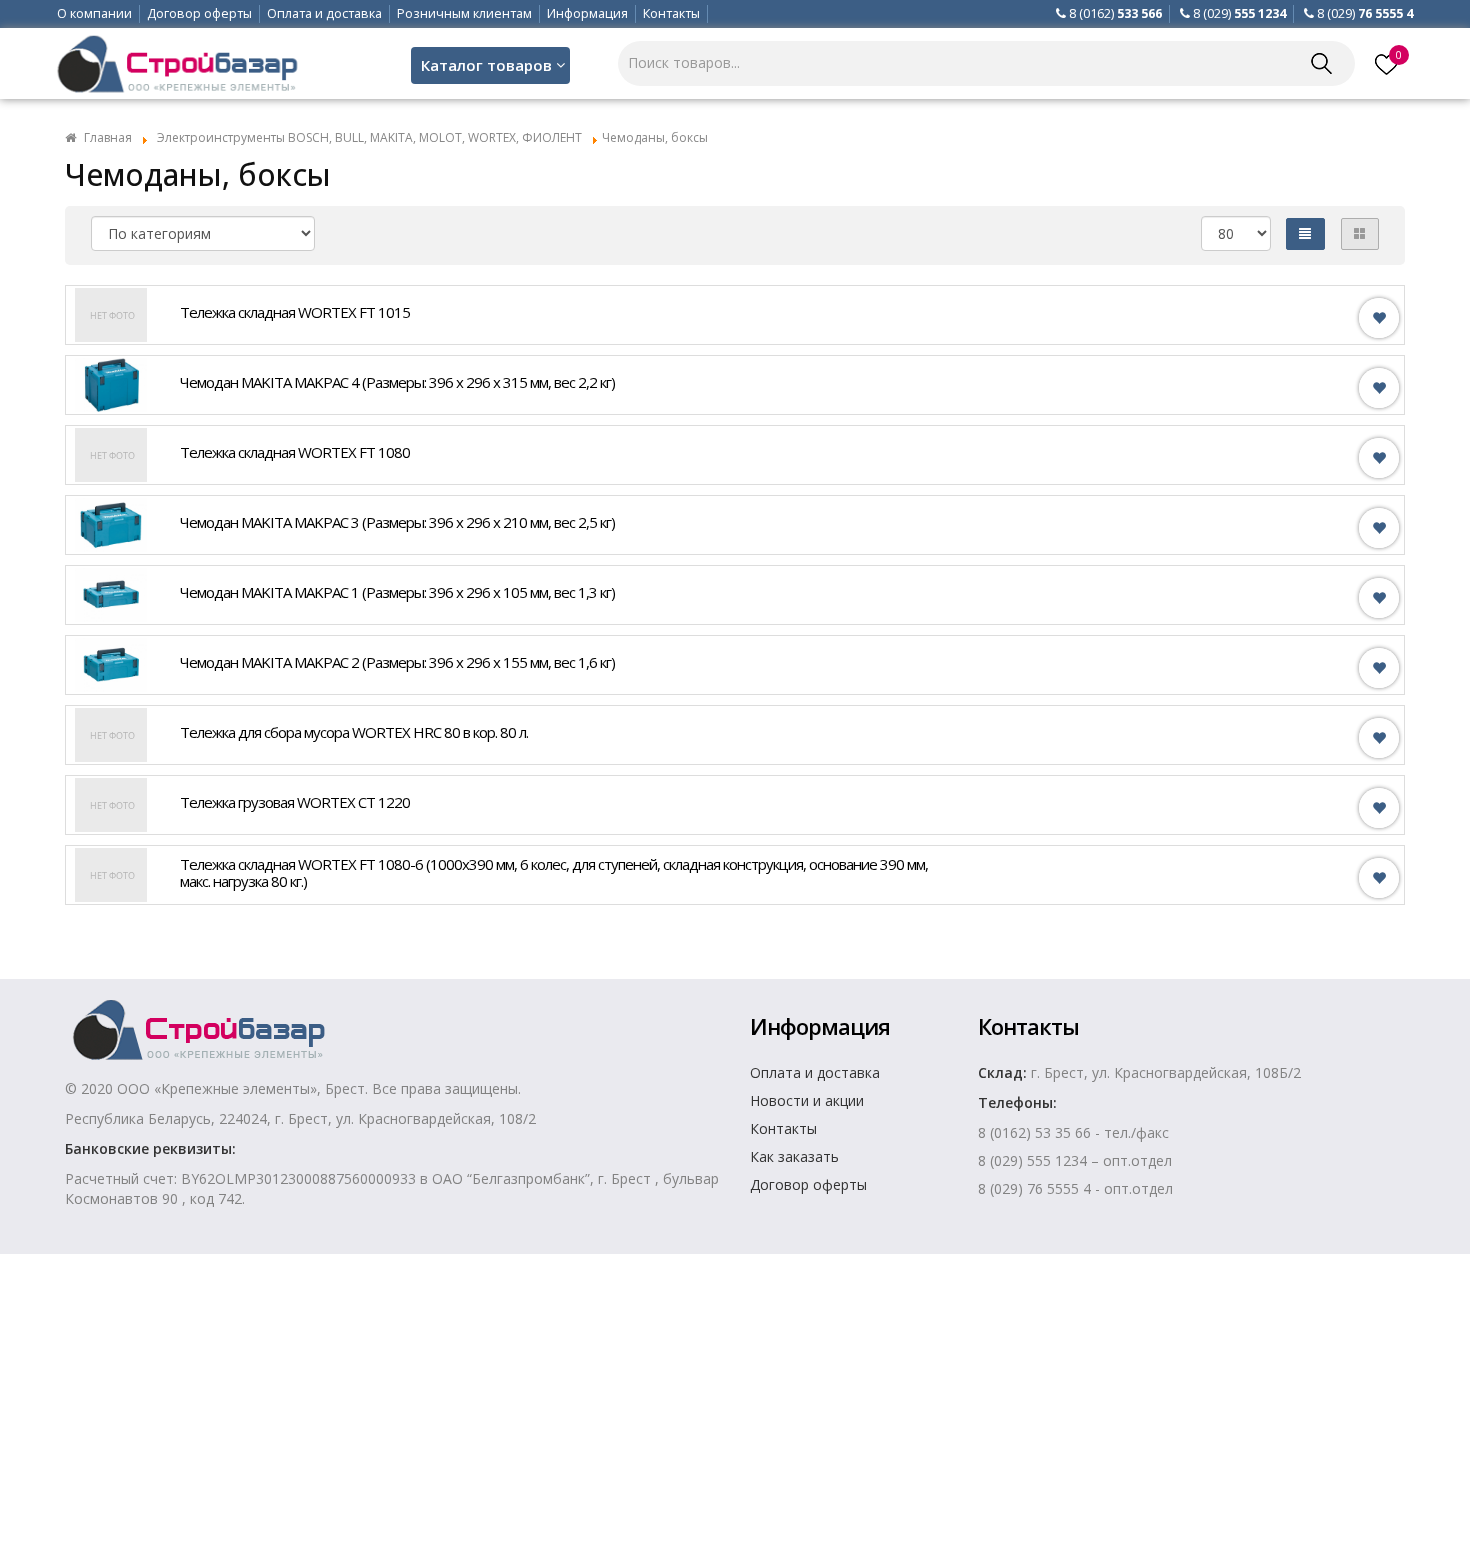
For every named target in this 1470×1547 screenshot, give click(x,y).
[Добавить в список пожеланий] (1379, 319)
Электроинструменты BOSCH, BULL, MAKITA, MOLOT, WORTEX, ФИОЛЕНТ (369, 137)
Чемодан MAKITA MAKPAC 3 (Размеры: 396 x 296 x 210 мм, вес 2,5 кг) (397, 522)
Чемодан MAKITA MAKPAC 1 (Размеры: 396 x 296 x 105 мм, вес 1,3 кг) (397, 592)
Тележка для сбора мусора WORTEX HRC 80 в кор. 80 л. (354, 732)
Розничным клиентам (464, 13)
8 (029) (1239, 13)
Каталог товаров (486, 65)
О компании (94, 13)
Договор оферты (199, 13)
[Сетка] (1360, 234)
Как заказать (794, 1156)
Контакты (671, 13)
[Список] (1305, 234)
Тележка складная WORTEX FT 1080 (295, 452)
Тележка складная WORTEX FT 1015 (295, 312)
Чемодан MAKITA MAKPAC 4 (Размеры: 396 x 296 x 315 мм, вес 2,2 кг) (397, 382)
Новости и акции (807, 1100)
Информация (587, 13)
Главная (108, 137)
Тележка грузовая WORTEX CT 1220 (295, 802)
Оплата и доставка (324, 13)
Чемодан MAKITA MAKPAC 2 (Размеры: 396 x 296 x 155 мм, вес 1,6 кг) (397, 662)
